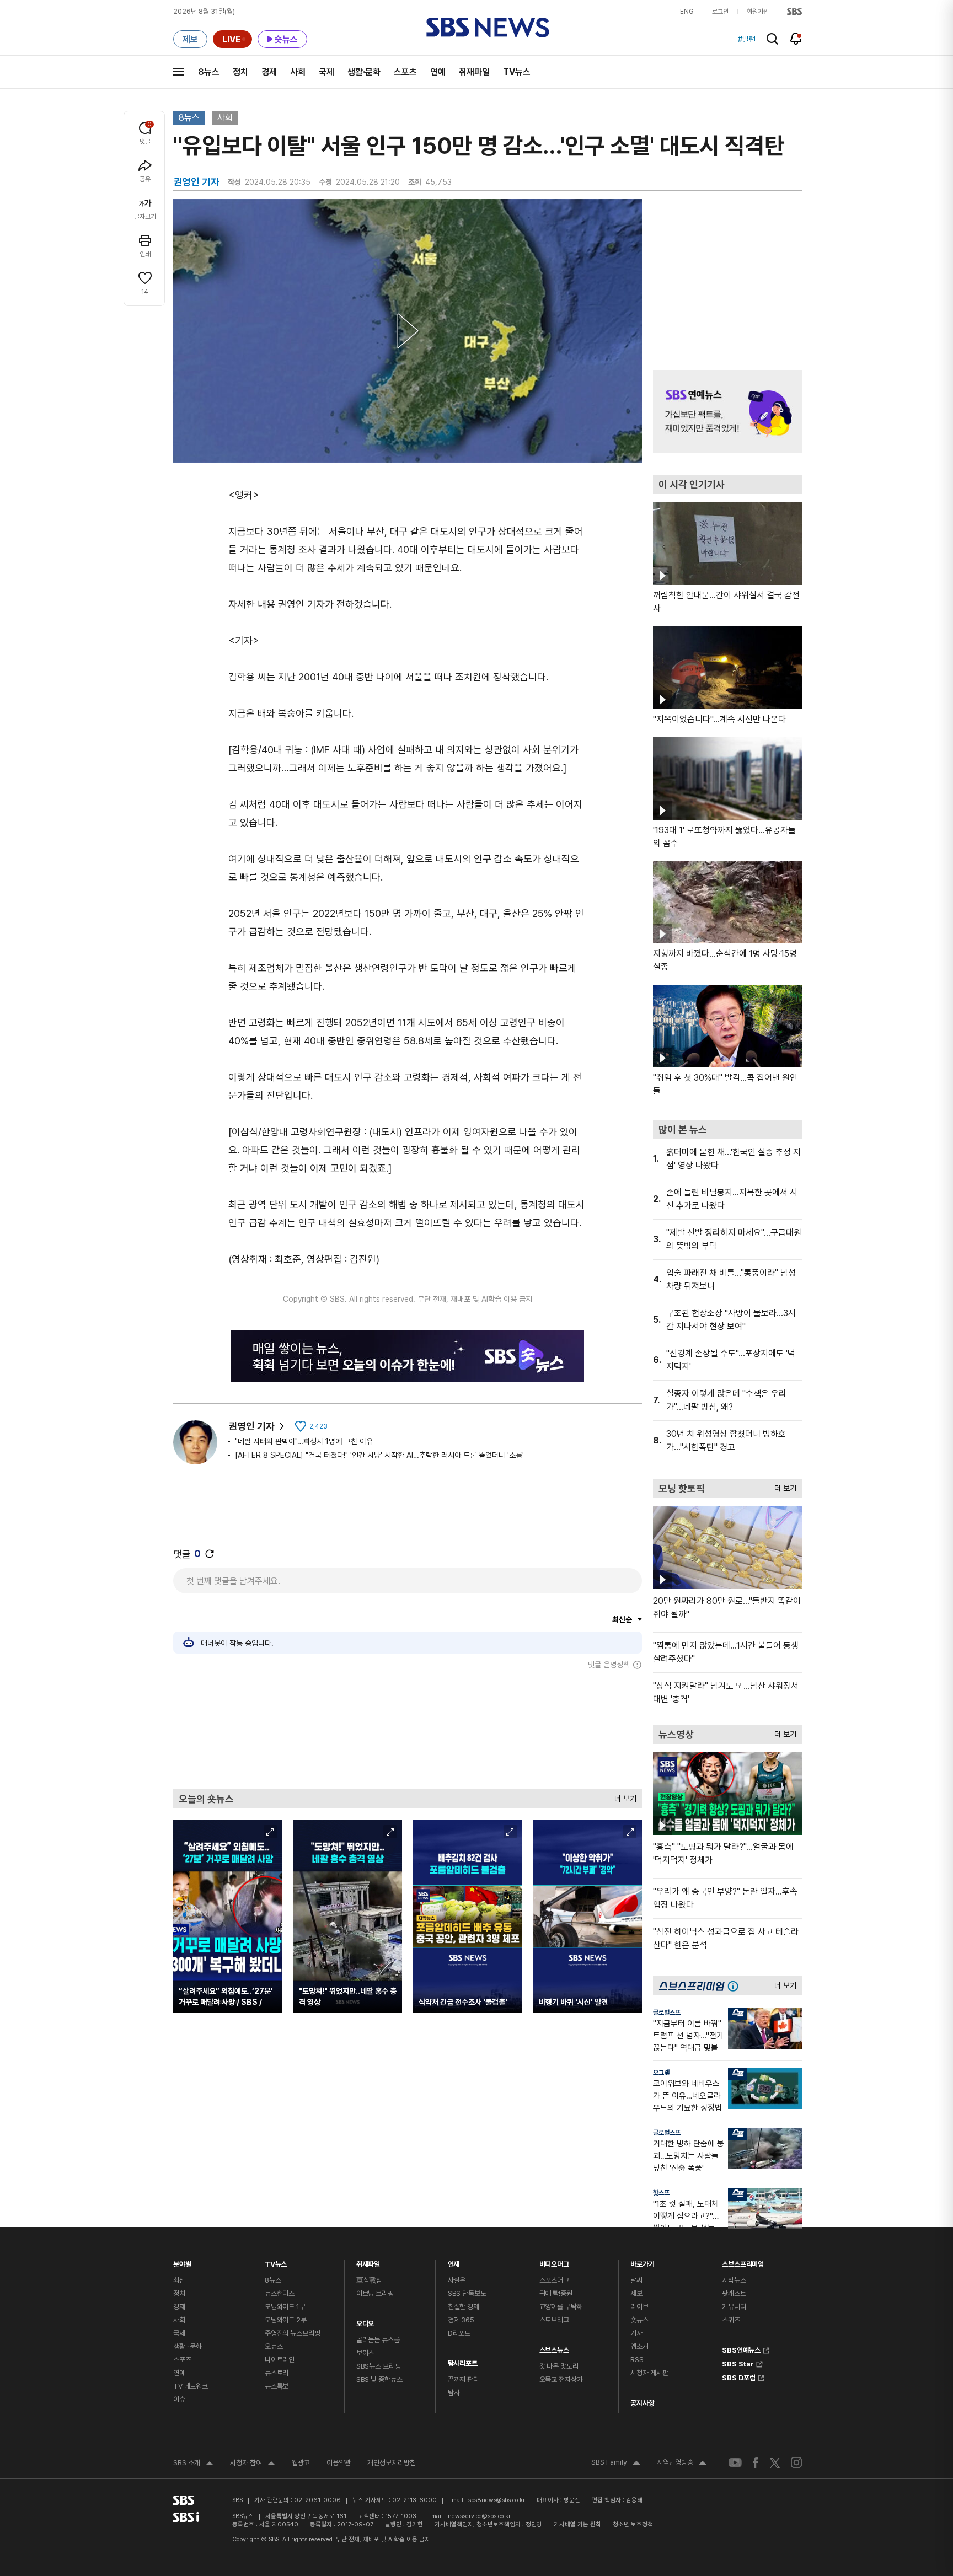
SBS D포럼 (739, 2376)
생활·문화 (364, 72)
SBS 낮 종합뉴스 (379, 2379)
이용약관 (339, 2463)
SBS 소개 (193, 2464)
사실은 (457, 2280)
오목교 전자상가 (561, 2379)
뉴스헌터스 (280, 2293)
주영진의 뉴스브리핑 (293, 2333)
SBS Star (738, 2363)
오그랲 (661, 2073)
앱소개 (639, 2346)
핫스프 (661, 2193)
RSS (637, 2360)
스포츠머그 (554, 2280)
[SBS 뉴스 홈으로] (488, 28)
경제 (269, 72)
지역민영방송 (682, 2464)
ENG (687, 12)
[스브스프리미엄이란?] (736, 1986)
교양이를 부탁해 (561, 2307)
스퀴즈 (731, 2320)
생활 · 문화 (188, 2346)
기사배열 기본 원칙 (577, 2524)
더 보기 (623, 1796)
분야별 (182, 2261)
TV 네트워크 (191, 2386)
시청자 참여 (253, 2464)
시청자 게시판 (649, 2373)
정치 (240, 72)
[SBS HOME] (794, 12)
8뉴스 (209, 72)
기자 (636, 2333)
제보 (636, 2293)
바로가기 (642, 2261)
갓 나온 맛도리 (559, 2366)
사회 (298, 72)
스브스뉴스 (554, 2347)
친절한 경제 (464, 2307)
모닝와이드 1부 (285, 2307)
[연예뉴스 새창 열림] (727, 411)
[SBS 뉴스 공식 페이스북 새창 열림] (756, 2463)
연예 (438, 72)
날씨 (636, 2280)
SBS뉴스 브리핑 (379, 2366)
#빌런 (747, 39)
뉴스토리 (277, 2373)
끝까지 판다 (464, 2379)
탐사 (454, 2393)
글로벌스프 (667, 2012)
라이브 (639, 2307)
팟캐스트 (734, 2293)
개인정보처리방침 (392, 2463)
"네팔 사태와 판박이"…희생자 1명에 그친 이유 (304, 1441)
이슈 (179, 2399)
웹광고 (301, 2463)
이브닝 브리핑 (375, 2293)
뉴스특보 (277, 2386)
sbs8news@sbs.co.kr (497, 2500)
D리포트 (459, 2333)
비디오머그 (554, 2261)
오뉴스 (274, 2346)
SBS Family (616, 2464)
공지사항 (642, 2403)
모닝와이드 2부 (286, 2320)
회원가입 (758, 12)
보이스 (365, 2353)
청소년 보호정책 (633, 2524)
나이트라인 (280, 2360)
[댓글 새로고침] (210, 1554)
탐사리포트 (463, 2361)
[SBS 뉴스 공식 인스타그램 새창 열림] (796, 2462)
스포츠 (405, 72)
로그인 (720, 12)
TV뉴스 (517, 72)
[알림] (796, 39)
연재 (454, 2261)
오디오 (365, 2321)
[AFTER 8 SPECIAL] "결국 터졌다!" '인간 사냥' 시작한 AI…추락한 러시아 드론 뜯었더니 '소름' (379, 1455)
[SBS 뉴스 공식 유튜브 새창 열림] (735, 2463)
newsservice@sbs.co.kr (479, 2516)
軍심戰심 (369, 2280)
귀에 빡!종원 (556, 2293)
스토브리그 (554, 2320)
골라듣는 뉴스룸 (378, 2340)
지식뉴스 (734, 2280)
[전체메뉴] (179, 72)
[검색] (772, 39)
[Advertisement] (408, 1729)
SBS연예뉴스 (741, 2349)
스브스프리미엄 (743, 2261)
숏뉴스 (639, 2320)
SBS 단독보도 (467, 2293)
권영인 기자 (251, 1426)
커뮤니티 (734, 2307)
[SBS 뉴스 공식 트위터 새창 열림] (775, 2462)
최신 (179, 2280)
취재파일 (474, 72)
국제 (326, 72)
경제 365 (461, 2320)
